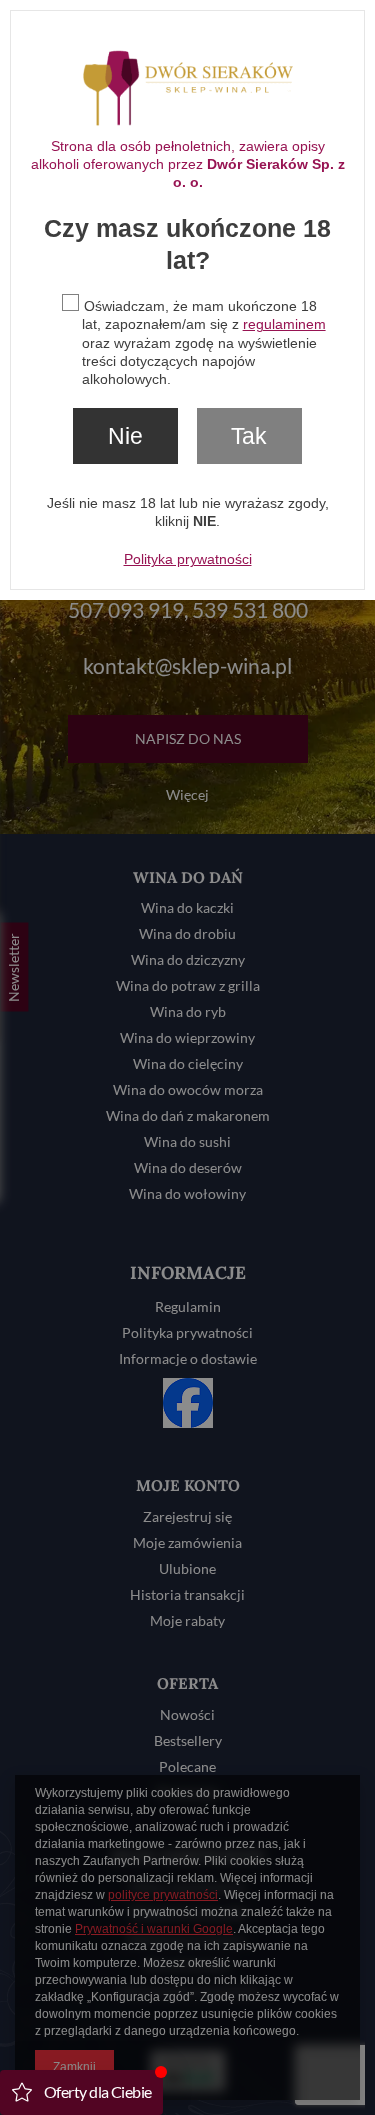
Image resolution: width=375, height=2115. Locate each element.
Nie (125, 436)
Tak (249, 436)
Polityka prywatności (188, 559)
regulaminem (284, 324)
